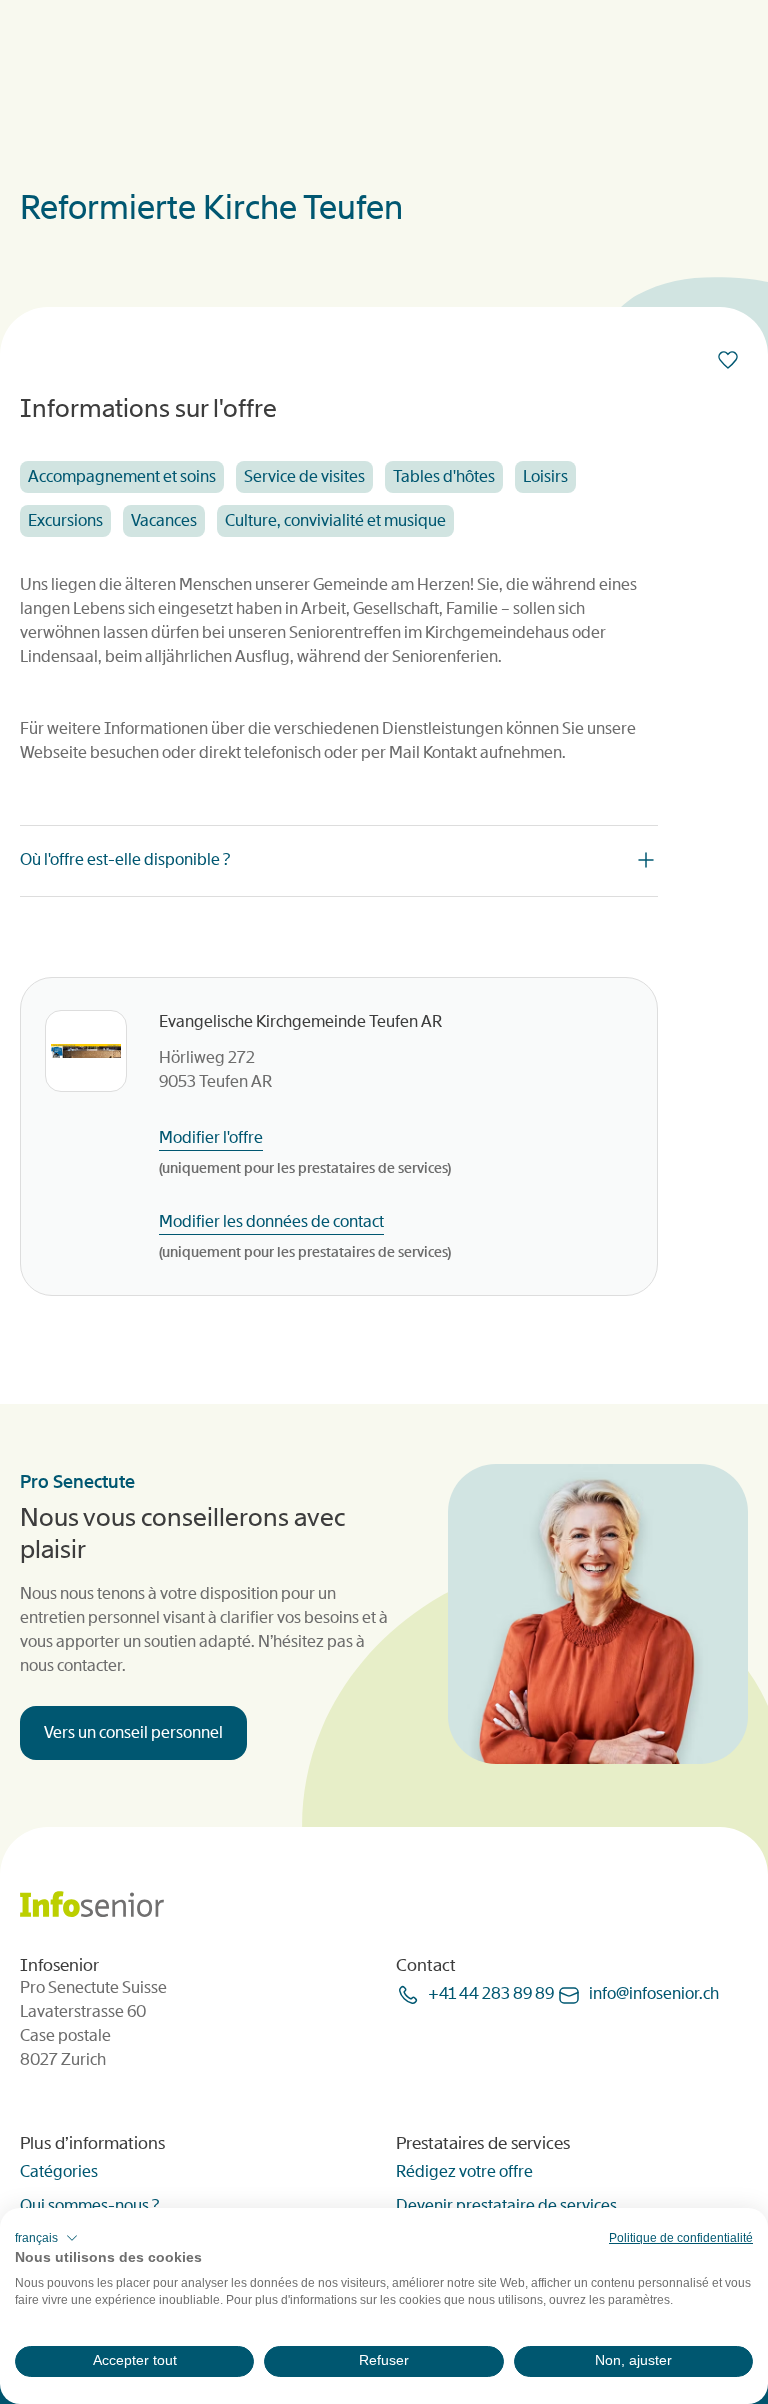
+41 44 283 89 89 (491, 1993)
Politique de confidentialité (681, 2238)
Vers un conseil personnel (133, 1732)
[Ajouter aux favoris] (732, 360)
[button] (46, 2238)
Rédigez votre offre (464, 2171)
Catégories (59, 2171)
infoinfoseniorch (654, 1993)
